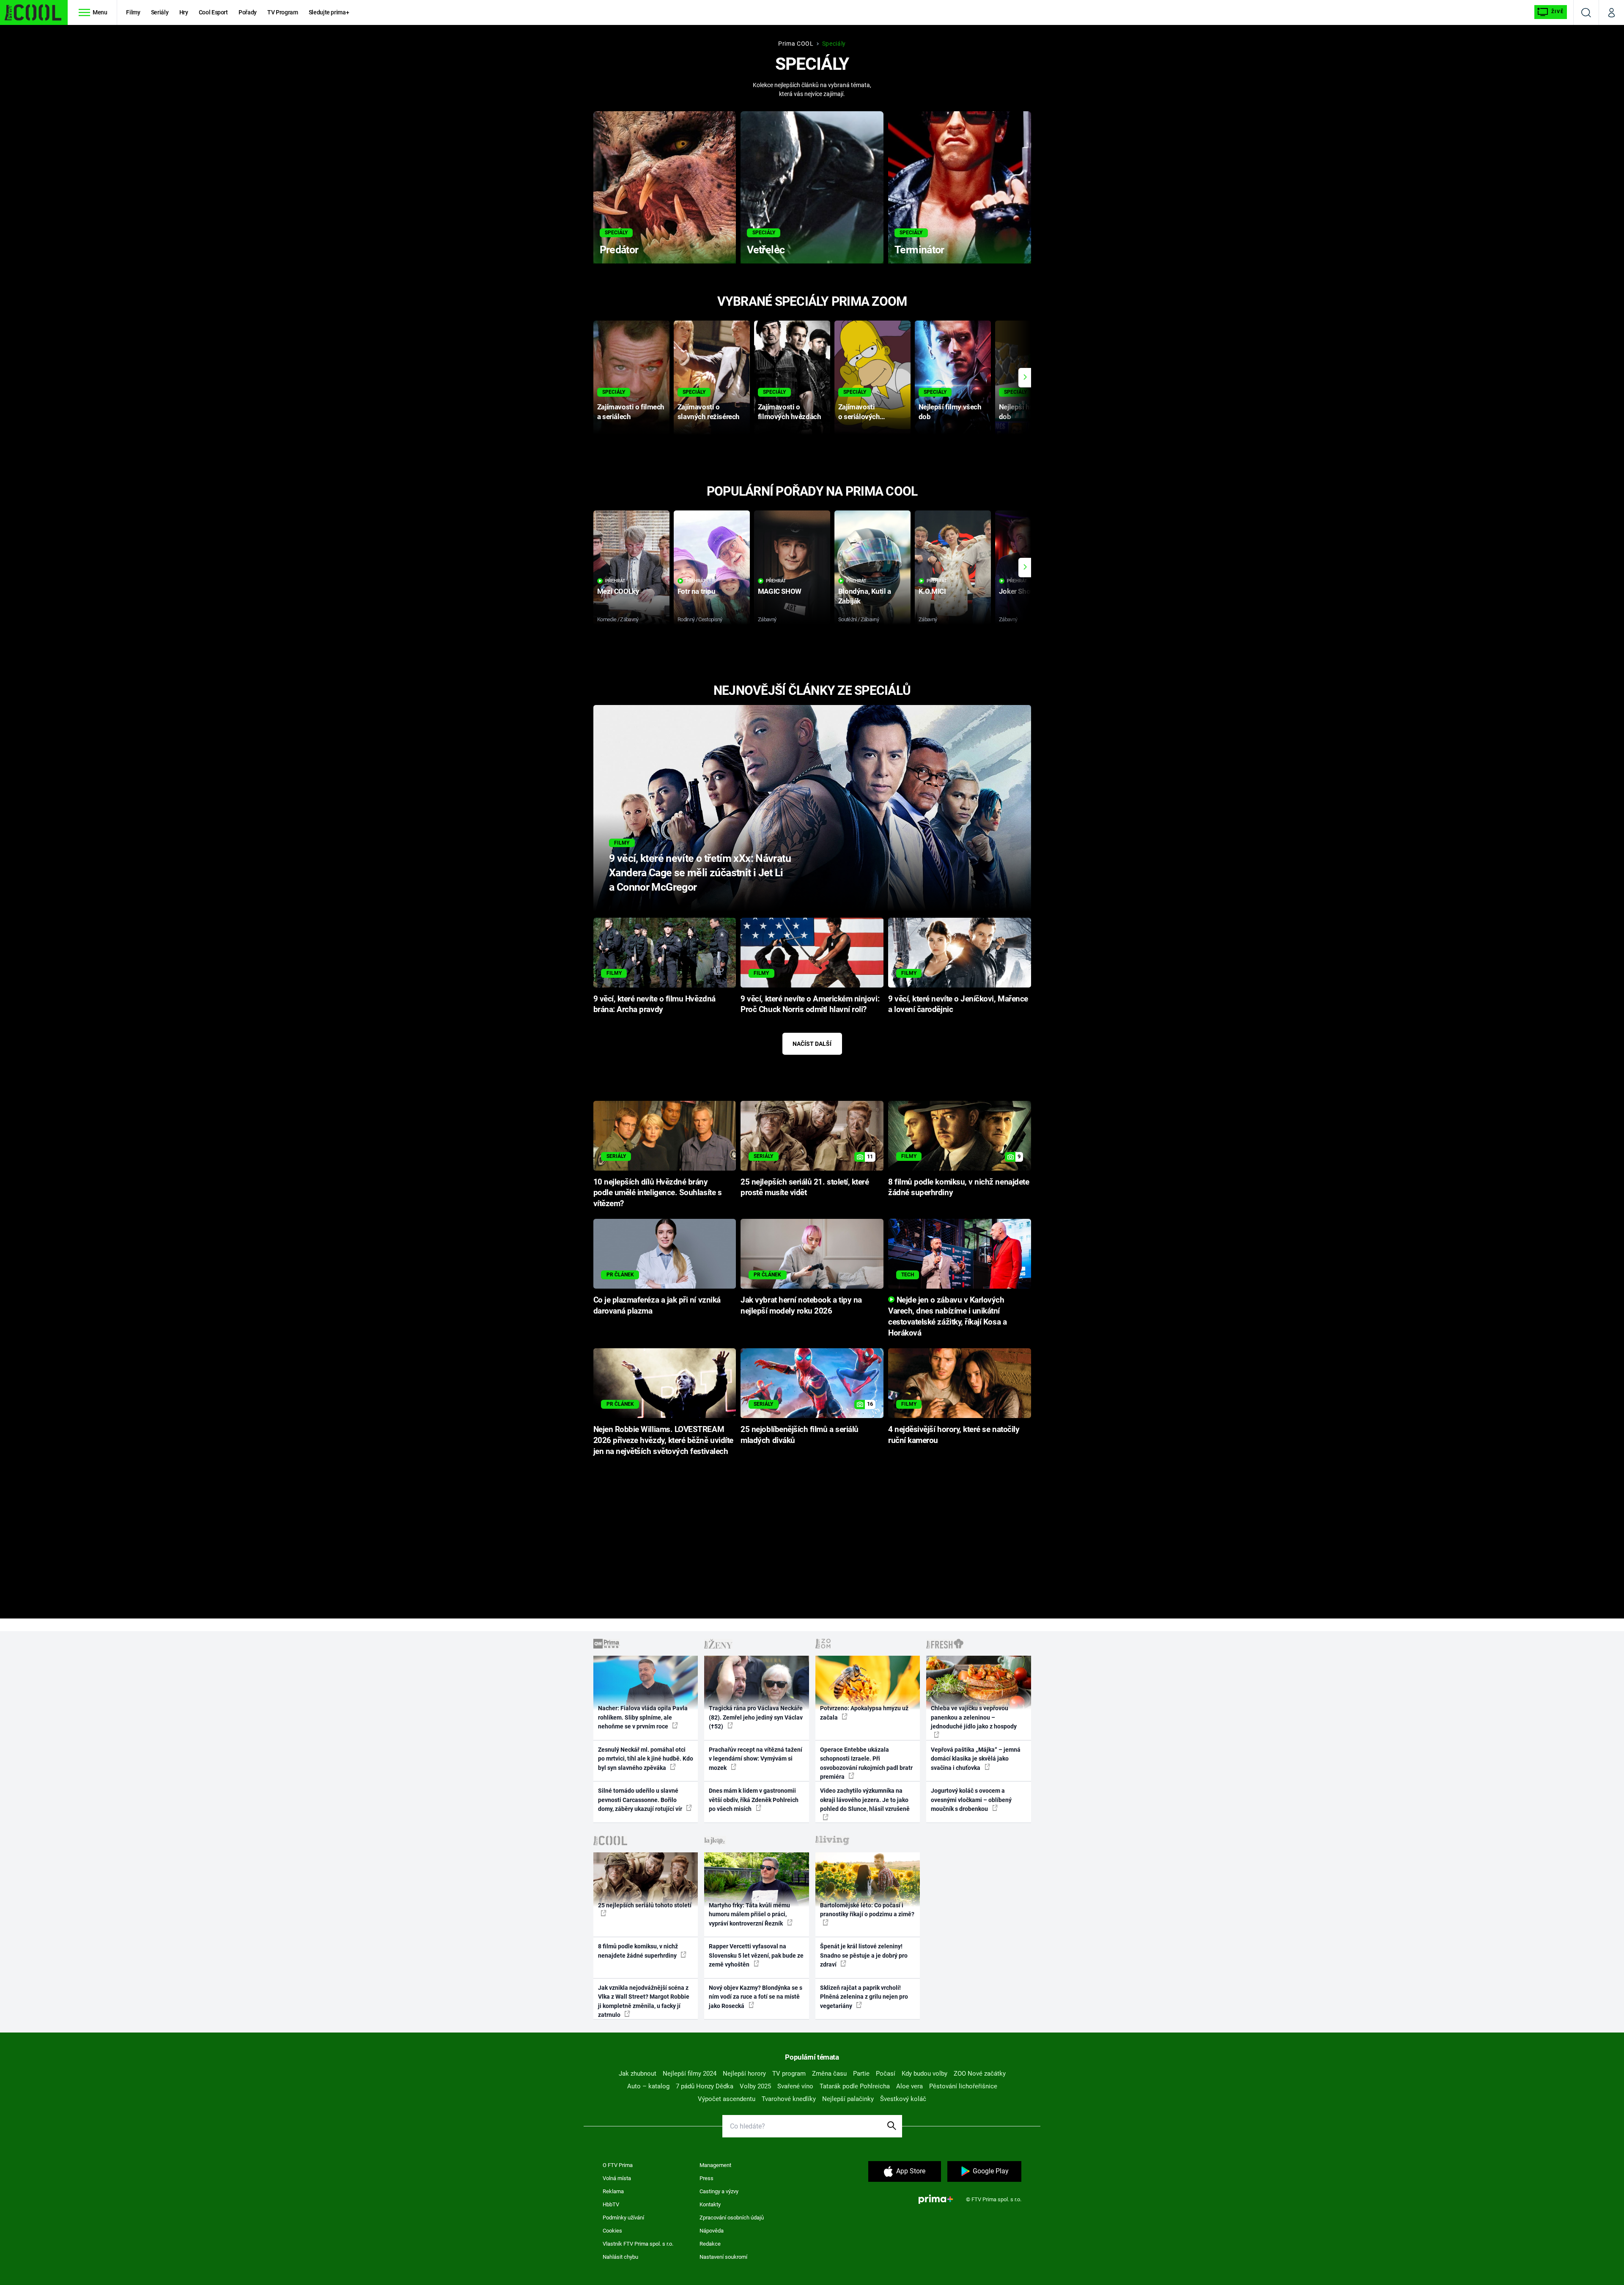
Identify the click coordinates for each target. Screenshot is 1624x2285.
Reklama (613, 2191)
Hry (184, 12)
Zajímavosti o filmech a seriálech (631, 412)
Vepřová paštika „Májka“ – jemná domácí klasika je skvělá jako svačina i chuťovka (976, 1759)
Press (706, 2178)
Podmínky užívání (623, 2218)
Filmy (133, 12)
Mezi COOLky (618, 591)
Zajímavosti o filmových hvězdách (789, 412)
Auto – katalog (648, 2086)
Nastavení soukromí (723, 2257)
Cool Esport (213, 12)
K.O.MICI (932, 591)
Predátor (619, 250)
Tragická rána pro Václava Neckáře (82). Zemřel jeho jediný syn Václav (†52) (756, 1717)
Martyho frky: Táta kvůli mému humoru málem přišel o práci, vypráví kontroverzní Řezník (749, 1914)
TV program (789, 2074)
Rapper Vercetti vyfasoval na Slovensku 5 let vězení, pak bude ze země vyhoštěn (756, 1955)
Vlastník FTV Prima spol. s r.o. (638, 2244)
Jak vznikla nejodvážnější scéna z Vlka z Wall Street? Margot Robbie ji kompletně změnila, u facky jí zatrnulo (644, 2001)
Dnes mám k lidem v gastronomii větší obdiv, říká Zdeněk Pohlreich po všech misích (754, 1800)
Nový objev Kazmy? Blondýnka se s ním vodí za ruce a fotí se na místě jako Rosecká (756, 1997)
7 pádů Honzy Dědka (705, 2086)
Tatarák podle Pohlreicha (855, 2086)
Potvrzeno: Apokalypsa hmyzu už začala (864, 1713)
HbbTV (611, 2204)
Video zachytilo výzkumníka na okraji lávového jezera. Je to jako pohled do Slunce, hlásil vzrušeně (865, 1800)
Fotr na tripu (697, 591)
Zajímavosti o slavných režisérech (709, 412)
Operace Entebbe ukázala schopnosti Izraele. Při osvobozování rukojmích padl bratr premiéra (866, 1763)
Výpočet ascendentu (727, 2099)
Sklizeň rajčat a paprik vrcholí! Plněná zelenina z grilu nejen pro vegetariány (864, 1997)
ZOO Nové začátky (980, 2074)
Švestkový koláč (903, 2099)
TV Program (283, 12)
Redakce (710, 2244)
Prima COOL (796, 44)
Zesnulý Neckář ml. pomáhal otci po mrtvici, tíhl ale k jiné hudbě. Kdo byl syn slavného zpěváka (646, 1759)
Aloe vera (909, 2086)
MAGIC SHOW (780, 591)
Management (715, 2165)
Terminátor (919, 250)
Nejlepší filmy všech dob (950, 412)
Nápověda (712, 2231)
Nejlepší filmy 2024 (690, 2074)
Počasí (886, 2074)
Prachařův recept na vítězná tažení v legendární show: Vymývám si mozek (756, 1759)
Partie (861, 2074)
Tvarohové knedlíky (789, 2099)
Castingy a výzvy (719, 2191)
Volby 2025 (755, 2086)
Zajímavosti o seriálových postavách (859, 412)
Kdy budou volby (924, 2074)
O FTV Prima (618, 2165)
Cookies (612, 2231)
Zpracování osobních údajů (732, 2218)
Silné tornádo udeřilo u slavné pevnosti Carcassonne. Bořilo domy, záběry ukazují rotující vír (641, 1800)
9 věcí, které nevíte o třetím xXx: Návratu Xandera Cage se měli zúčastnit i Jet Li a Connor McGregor (700, 873)
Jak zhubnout (638, 2074)
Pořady (248, 12)
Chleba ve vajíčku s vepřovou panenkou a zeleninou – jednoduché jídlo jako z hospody (974, 1717)
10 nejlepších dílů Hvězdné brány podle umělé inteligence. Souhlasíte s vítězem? (658, 1193)
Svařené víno (795, 2086)
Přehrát (615, 581)
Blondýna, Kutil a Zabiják (865, 596)
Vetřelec (766, 250)
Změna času (829, 2074)
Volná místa (617, 2178)
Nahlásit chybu (620, 2257)
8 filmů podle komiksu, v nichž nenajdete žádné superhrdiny (638, 1951)
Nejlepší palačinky (848, 2099)
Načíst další (812, 1044)
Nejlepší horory (744, 2074)
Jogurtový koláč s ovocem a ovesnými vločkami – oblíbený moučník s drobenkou (971, 1800)
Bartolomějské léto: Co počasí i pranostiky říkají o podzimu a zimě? (867, 1910)
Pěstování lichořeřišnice (963, 2086)
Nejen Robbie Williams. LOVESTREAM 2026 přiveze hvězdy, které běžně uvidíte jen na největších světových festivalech (663, 1440)
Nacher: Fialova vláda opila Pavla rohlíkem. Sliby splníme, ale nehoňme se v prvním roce (643, 1717)
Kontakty (710, 2204)
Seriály (160, 12)
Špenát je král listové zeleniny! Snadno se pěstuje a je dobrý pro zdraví (864, 1955)
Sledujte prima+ (329, 12)
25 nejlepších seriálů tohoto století (645, 1905)
